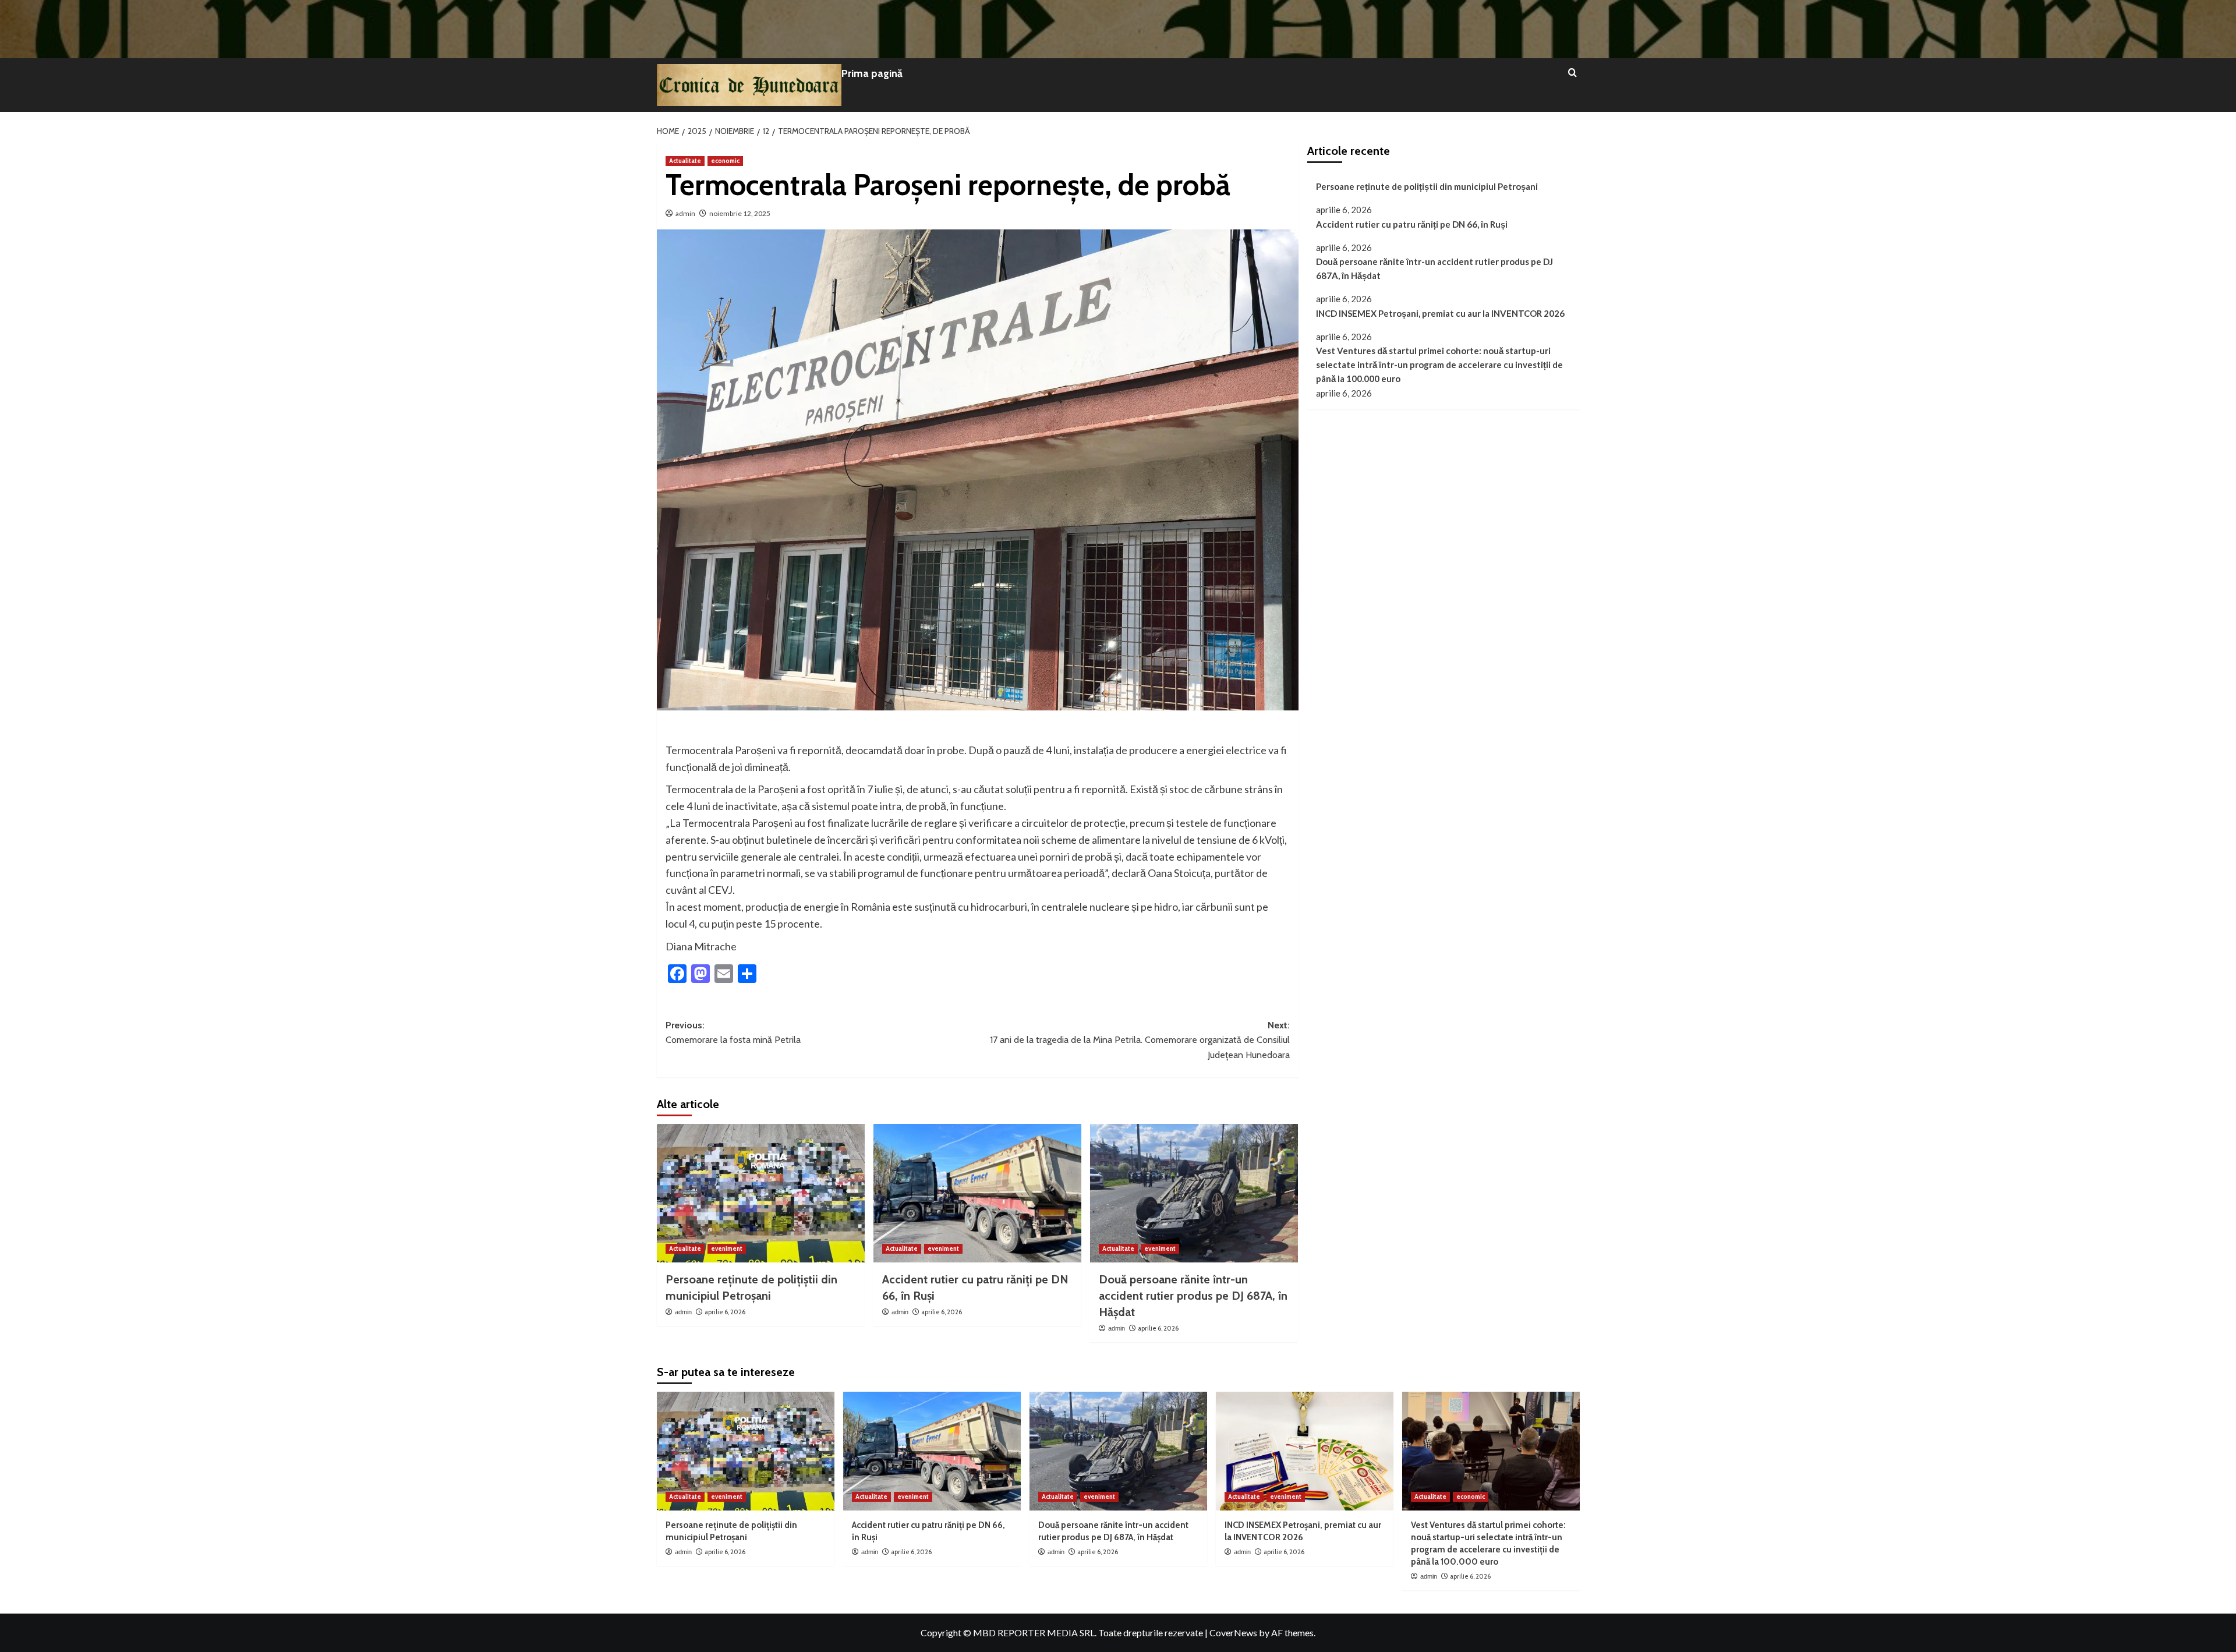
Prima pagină (872, 73)
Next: (1140, 1040)
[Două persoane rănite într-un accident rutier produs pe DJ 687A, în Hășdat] (1194, 1193)
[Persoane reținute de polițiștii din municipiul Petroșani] (761, 1193)
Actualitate (685, 161)
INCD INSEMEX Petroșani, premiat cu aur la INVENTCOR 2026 (1440, 313)
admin (685, 213)
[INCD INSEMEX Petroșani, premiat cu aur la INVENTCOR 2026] (1305, 1451)
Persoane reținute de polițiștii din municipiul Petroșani (1427, 186)
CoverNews (1233, 1632)
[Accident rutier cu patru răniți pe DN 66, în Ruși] (977, 1193)
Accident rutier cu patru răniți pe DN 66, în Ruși (1412, 224)
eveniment (727, 1248)
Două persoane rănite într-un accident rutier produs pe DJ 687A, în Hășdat (1193, 1296)
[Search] (1572, 73)
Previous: (733, 1033)
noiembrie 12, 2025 (740, 213)
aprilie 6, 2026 (725, 1312)
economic (725, 161)
